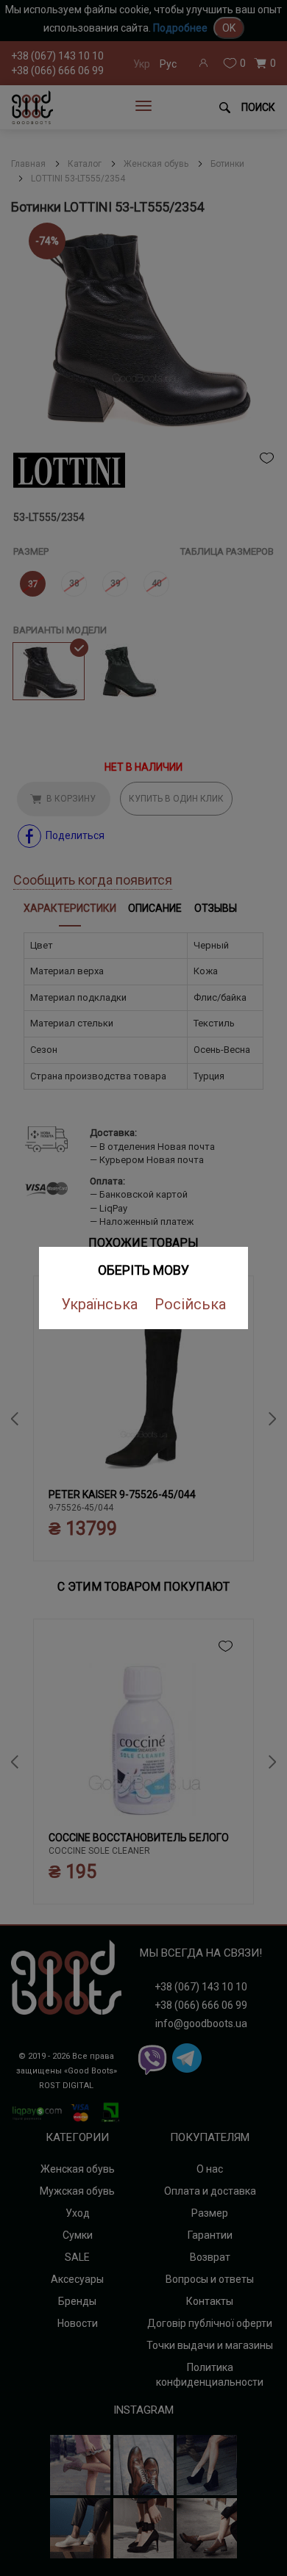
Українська (99, 1304)
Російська (190, 1304)
